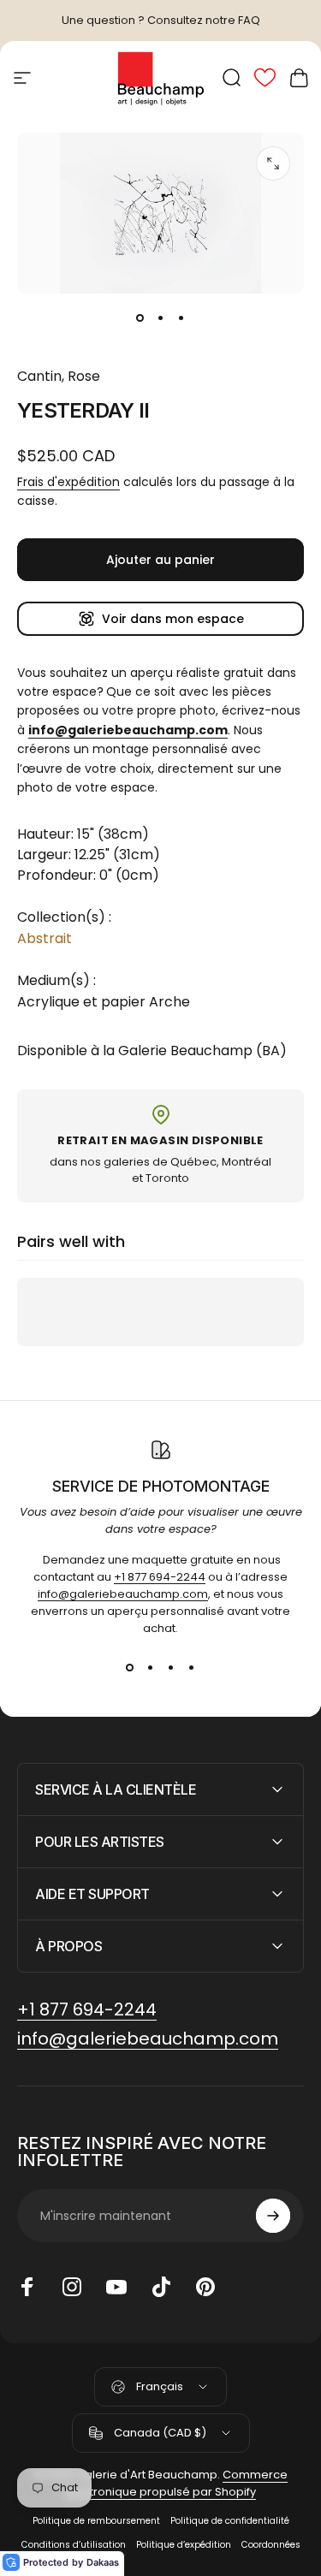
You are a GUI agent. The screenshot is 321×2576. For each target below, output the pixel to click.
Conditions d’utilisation (74, 2545)
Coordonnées (271, 2545)
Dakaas (103, 2562)
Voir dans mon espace (173, 619)
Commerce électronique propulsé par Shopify (176, 2483)
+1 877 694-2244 (160, 1577)
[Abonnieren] (273, 2216)
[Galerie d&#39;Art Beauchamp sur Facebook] (27, 2287)
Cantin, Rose (59, 376)
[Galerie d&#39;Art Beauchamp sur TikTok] (161, 2287)
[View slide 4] (192, 1668)
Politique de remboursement (96, 2521)
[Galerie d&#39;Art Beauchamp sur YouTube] (116, 2287)
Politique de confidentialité (230, 2521)
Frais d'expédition (68, 482)
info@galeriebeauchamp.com (123, 1594)
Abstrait (45, 938)
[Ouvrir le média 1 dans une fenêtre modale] (273, 163)
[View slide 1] (130, 1668)
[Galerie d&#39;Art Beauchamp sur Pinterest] (205, 2287)
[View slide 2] (151, 1668)
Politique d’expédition (184, 2545)
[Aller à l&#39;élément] (140, 318)
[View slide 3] (171, 1668)
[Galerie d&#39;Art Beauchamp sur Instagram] (72, 2287)
